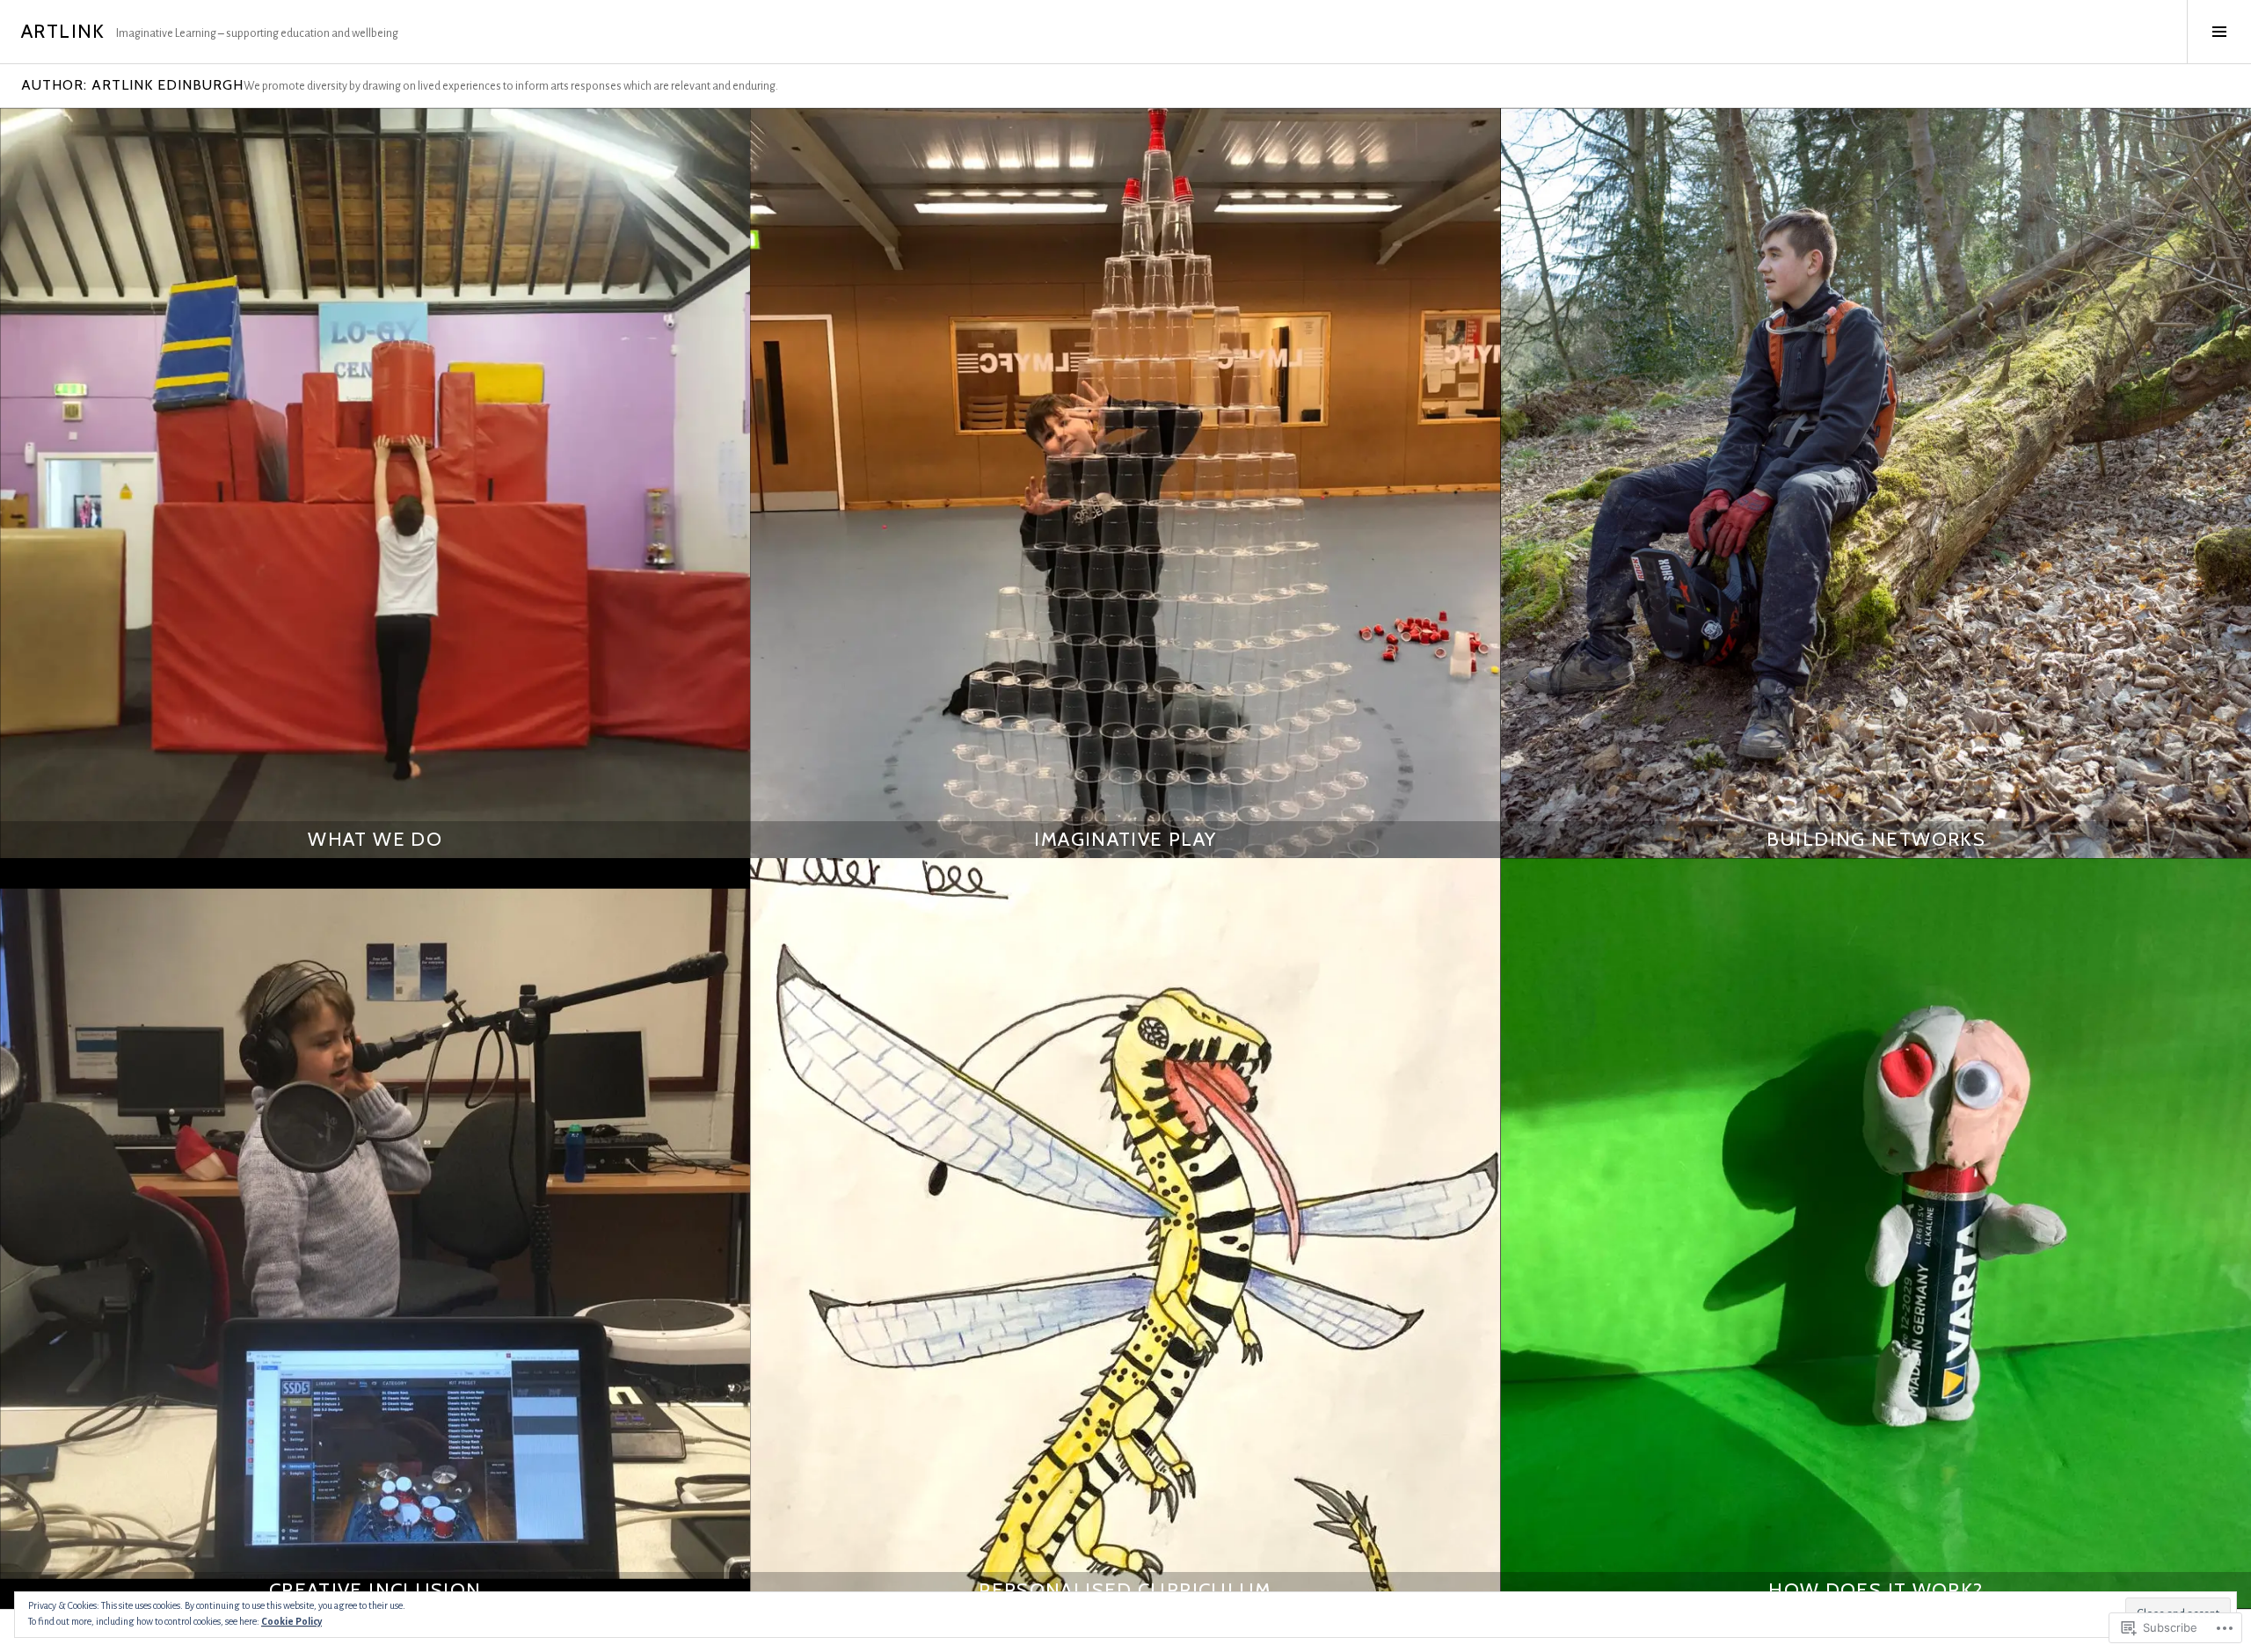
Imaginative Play (1125, 839)
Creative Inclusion (375, 1590)
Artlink (63, 31)
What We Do (375, 839)
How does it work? (1876, 1590)
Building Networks (1876, 839)
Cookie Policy (291, 1621)
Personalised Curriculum (1125, 1590)
